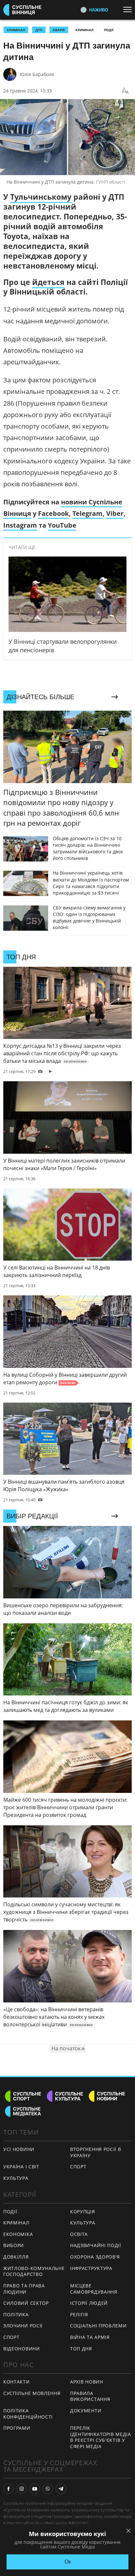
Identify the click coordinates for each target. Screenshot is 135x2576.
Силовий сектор (26, 2303)
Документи (86, 2411)
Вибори (14, 2245)
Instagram (20, 525)
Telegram (87, 513)
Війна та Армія (90, 2337)
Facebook (53, 513)
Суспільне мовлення (32, 2393)
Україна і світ (21, 2167)
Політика (16, 2314)
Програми (17, 2428)
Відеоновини (22, 2349)
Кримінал (84, 30)
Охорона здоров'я (95, 2257)
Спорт (78, 2167)
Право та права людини (24, 2289)
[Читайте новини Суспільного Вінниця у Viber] (48, 2489)
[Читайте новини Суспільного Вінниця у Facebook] (9, 2489)
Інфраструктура (91, 2268)
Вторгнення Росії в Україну (96, 2152)
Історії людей (89, 2303)
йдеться (48, 282)
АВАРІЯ (59, 30)
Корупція (83, 2211)
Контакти (17, 2382)
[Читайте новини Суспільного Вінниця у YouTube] (35, 2489)
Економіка (18, 2234)
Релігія (79, 2314)
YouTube (62, 525)
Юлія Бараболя (37, 74)
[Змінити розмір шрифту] (125, 91)
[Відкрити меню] (129, 10)
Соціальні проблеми (98, 2326)
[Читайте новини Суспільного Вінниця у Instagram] (22, 2489)
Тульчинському (41, 197)
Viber (115, 513)
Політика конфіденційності (28, 2414)
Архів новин (87, 2382)
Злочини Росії (23, 2326)
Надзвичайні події (96, 2245)
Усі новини (19, 2149)
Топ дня (81, 2349)
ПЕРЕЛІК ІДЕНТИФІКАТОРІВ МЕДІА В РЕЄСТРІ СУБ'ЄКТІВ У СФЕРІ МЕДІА (101, 2437)
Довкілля (16, 2257)
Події (109, 30)
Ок (68, 2562)
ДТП (39, 30)
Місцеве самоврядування (94, 2289)
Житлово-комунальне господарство (34, 2271)
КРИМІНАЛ (16, 30)
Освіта (79, 2234)
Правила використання (90, 2396)
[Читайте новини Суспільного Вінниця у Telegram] (61, 2489)
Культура (16, 2178)
